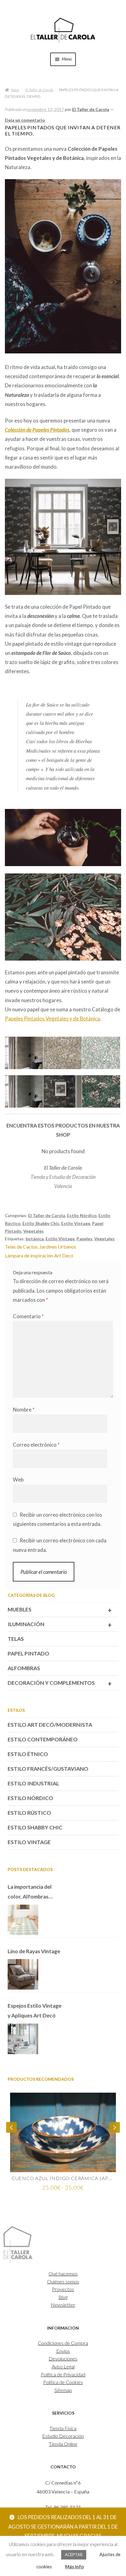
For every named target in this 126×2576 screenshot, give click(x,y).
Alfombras (24, 1668)
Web (18, 1480)
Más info (74, 2567)
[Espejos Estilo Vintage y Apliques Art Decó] (23, 2039)
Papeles (84, 1239)
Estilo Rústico (29, 1813)
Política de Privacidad (63, 2374)
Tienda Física (63, 2428)
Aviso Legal (63, 2366)
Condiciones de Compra (63, 2343)
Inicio (15, 90)
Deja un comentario (25, 120)
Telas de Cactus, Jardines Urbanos (41, 1247)
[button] (24, 1056)
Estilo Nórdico (82, 1215)
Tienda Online (63, 2444)
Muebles (60, 1610)
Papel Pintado (28, 1654)
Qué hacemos (63, 2273)
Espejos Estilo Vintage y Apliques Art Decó (35, 2011)
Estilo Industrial (33, 1783)
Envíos (63, 2351)
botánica (35, 1239)
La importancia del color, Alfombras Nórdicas (30, 1893)
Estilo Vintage (76, 1223)
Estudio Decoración (63, 2436)
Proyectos (63, 2289)
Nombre (24, 1410)
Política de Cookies (63, 2382)
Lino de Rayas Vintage (34, 1951)
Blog (63, 2297)
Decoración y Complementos (60, 1684)
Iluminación (60, 1625)
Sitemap (63, 2390)
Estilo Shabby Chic (41, 1223)
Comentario (28, 1316)
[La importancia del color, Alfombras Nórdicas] (23, 1920)
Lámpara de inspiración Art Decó (39, 1255)
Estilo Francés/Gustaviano (48, 1769)
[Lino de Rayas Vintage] (23, 1975)
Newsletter (63, 2305)
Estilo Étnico (28, 1754)
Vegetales (33, 1231)
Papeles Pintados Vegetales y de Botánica (52, 1019)
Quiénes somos (63, 2281)
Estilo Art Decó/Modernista (50, 1725)
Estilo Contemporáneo (43, 1739)
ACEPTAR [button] (74, 2555)
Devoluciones (63, 2358)
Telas (16, 1639)
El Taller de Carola (39, 90)
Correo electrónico (36, 1445)
